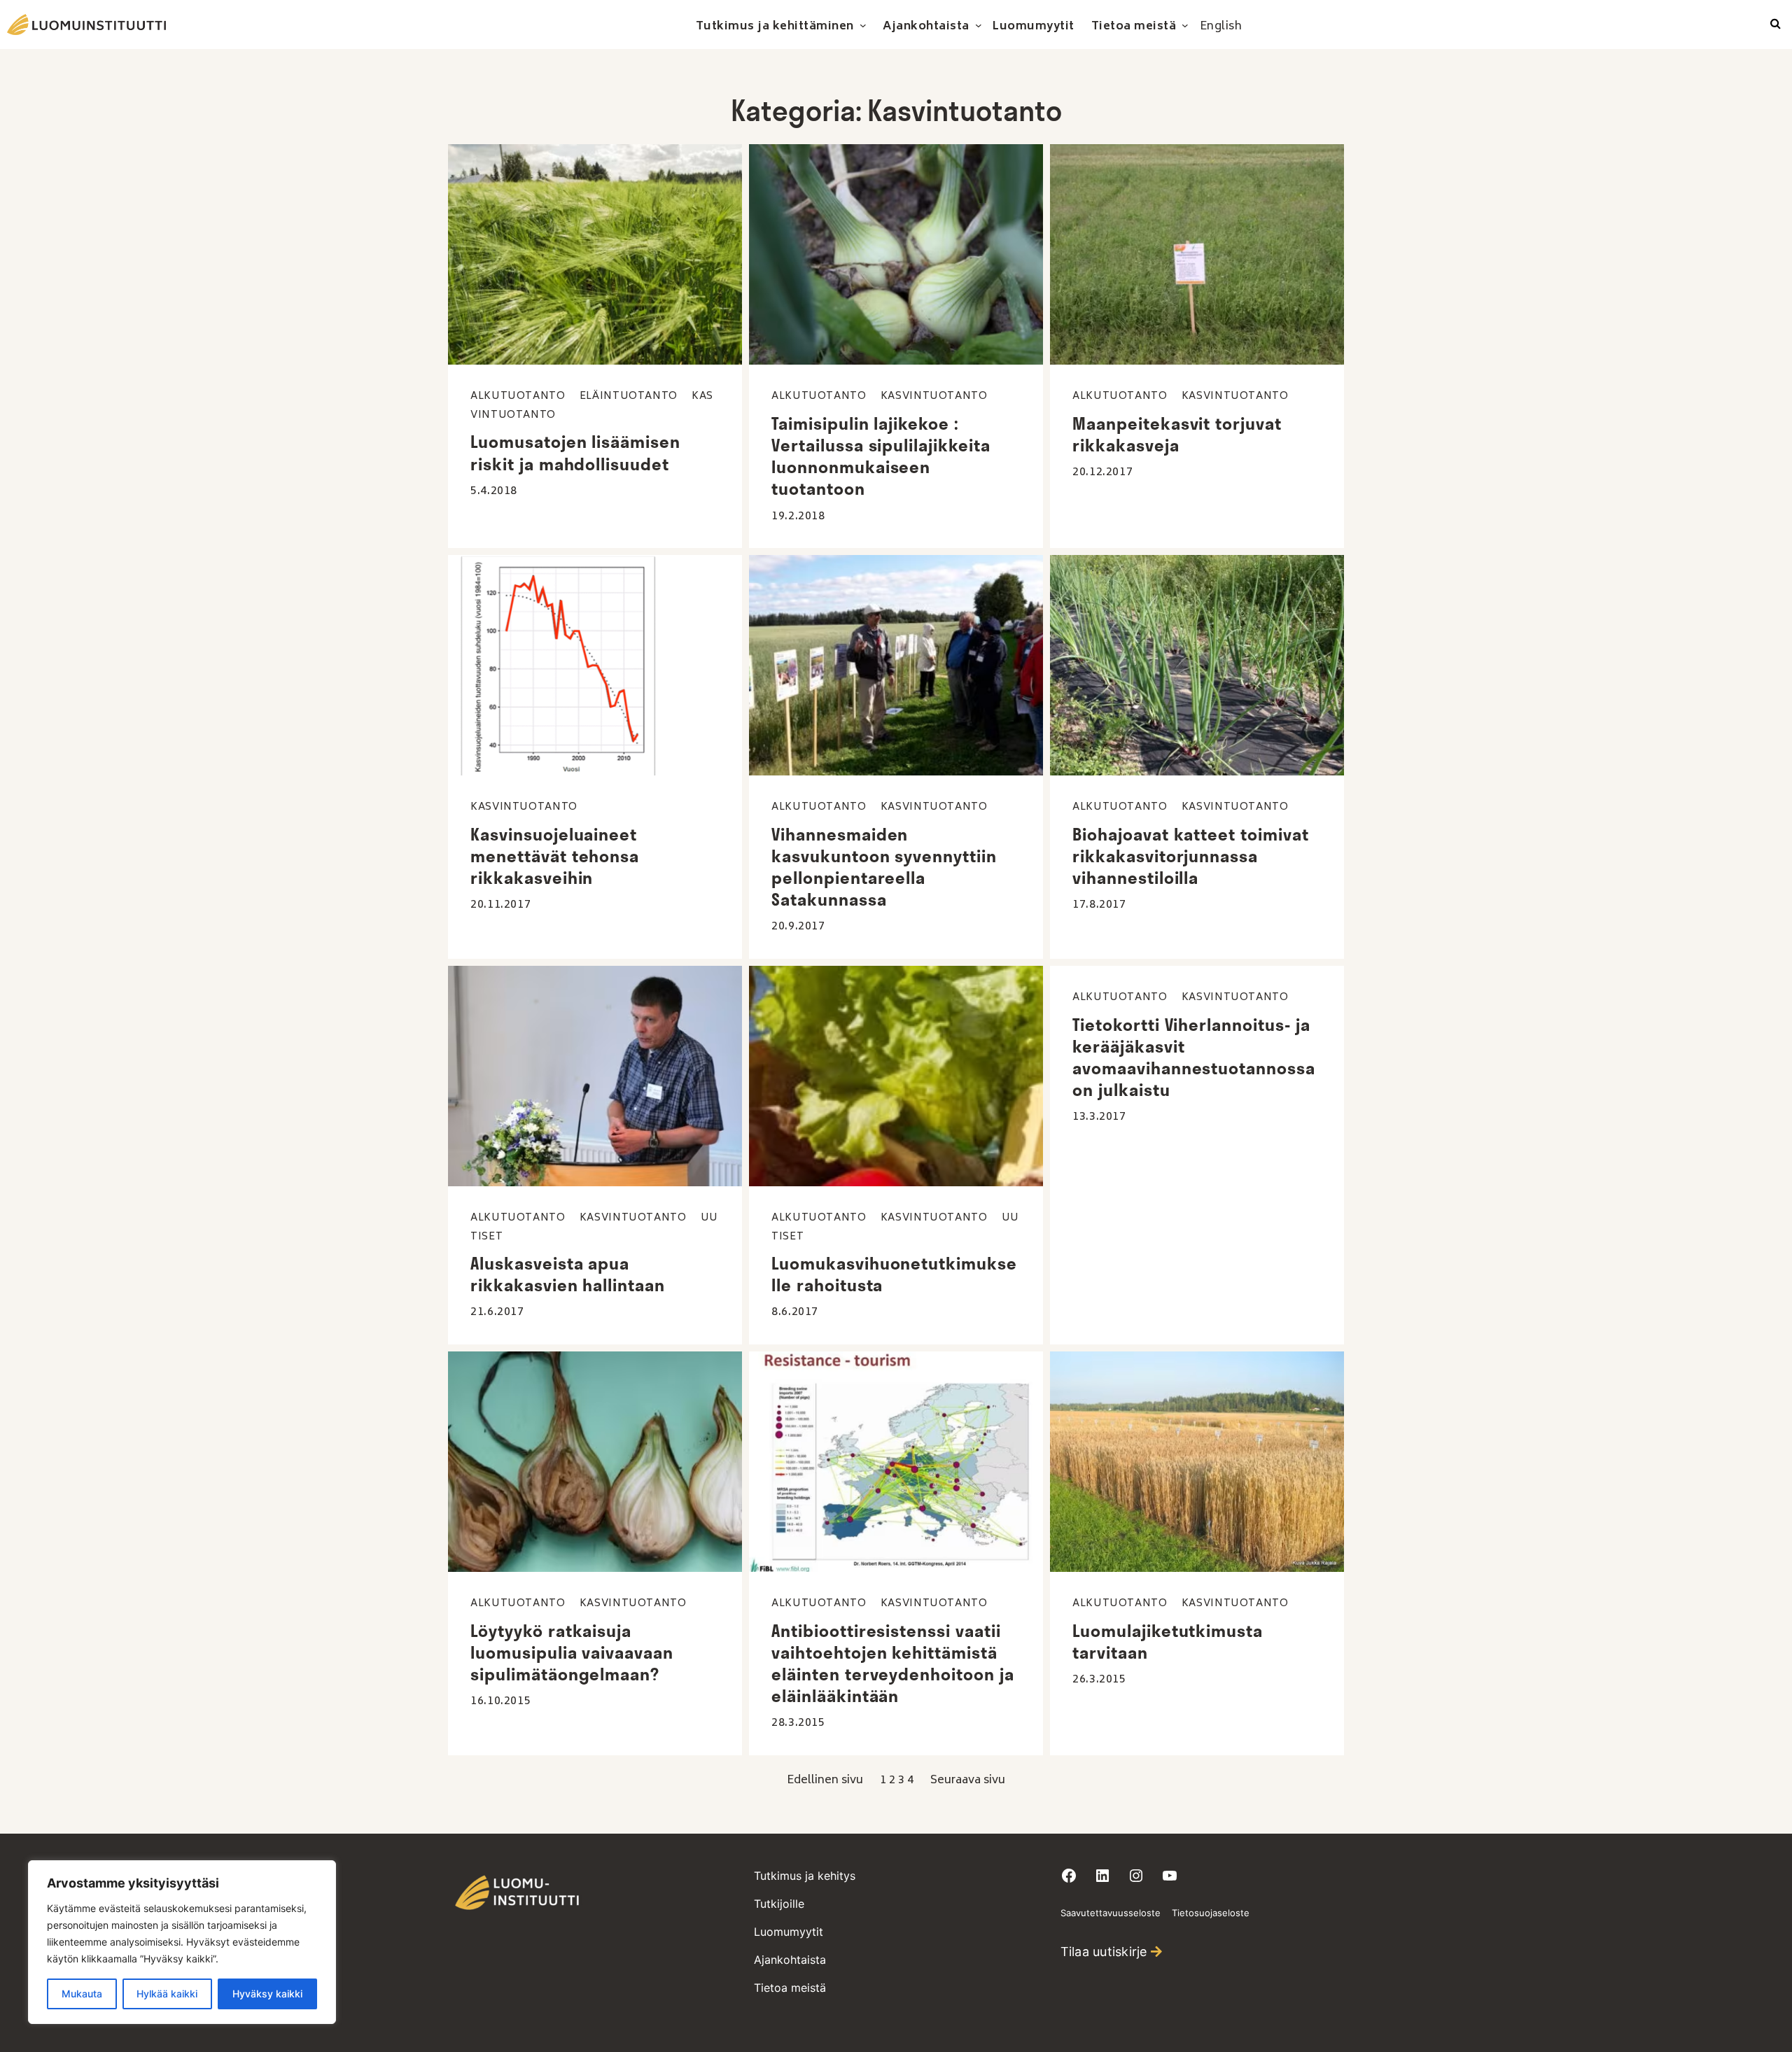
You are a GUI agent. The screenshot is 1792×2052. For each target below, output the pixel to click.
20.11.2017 (500, 905)
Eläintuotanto (629, 396)
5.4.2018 (494, 491)
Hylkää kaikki (167, 1994)
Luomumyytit (789, 1932)
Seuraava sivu (968, 1780)
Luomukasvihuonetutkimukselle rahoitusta (894, 1274)
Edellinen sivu (825, 1780)
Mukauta (82, 1994)
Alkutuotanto (518, 396)
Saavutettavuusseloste (1111, 1913)
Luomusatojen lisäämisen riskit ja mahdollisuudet (575, 452)
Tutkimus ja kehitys (805, 1876)
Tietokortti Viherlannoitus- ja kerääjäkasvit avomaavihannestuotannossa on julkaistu (1194, 1057)
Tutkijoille (779, 1904)
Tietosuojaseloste (1211, 1913)
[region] (182, 1942)
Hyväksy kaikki (267, 1994)
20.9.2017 (798, 927)
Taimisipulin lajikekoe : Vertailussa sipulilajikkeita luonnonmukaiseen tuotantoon (881, 456)
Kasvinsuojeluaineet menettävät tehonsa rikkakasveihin (555, 856)
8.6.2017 (795, 1312)
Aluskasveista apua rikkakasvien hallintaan (568, 1274)
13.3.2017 (1099, 1117)
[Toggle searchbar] (1776, 24)
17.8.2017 (1099, 905)
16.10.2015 (500, 1701)
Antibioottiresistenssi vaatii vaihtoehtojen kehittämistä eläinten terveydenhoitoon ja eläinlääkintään (893, 1664)
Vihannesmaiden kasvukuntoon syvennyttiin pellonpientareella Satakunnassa (884, 867)
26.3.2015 (1099, 1680)
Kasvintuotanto (934, 396)
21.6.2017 (497, 1312)
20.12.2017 (1102, 472)
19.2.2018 (798, 516)
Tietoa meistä (790, 1988)
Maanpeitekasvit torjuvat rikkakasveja (1177, 434)
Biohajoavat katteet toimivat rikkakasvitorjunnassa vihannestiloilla (1191, 856)
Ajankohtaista (790, 1960)
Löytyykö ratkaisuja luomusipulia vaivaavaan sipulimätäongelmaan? (572, 1652)
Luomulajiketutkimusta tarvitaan (1168, 1642)
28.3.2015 (798, 1723)
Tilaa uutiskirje (1104, 1952)
